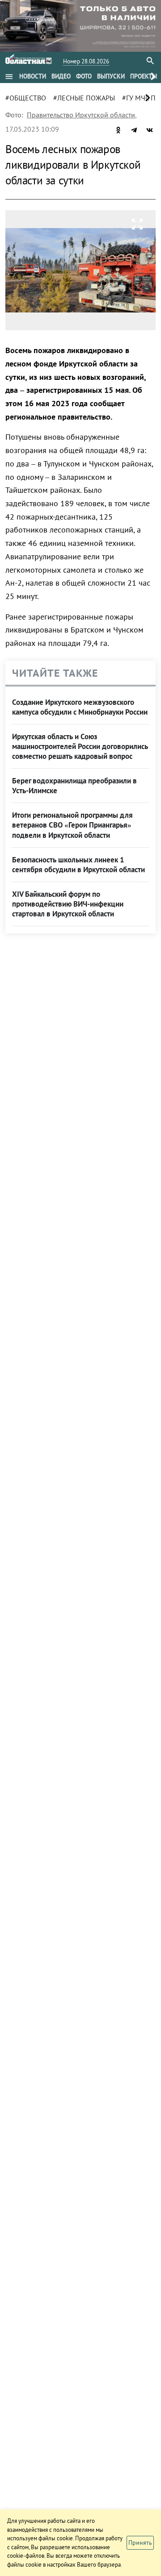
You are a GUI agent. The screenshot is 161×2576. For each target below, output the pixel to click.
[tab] (33, 76)
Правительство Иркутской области (81, 115)
